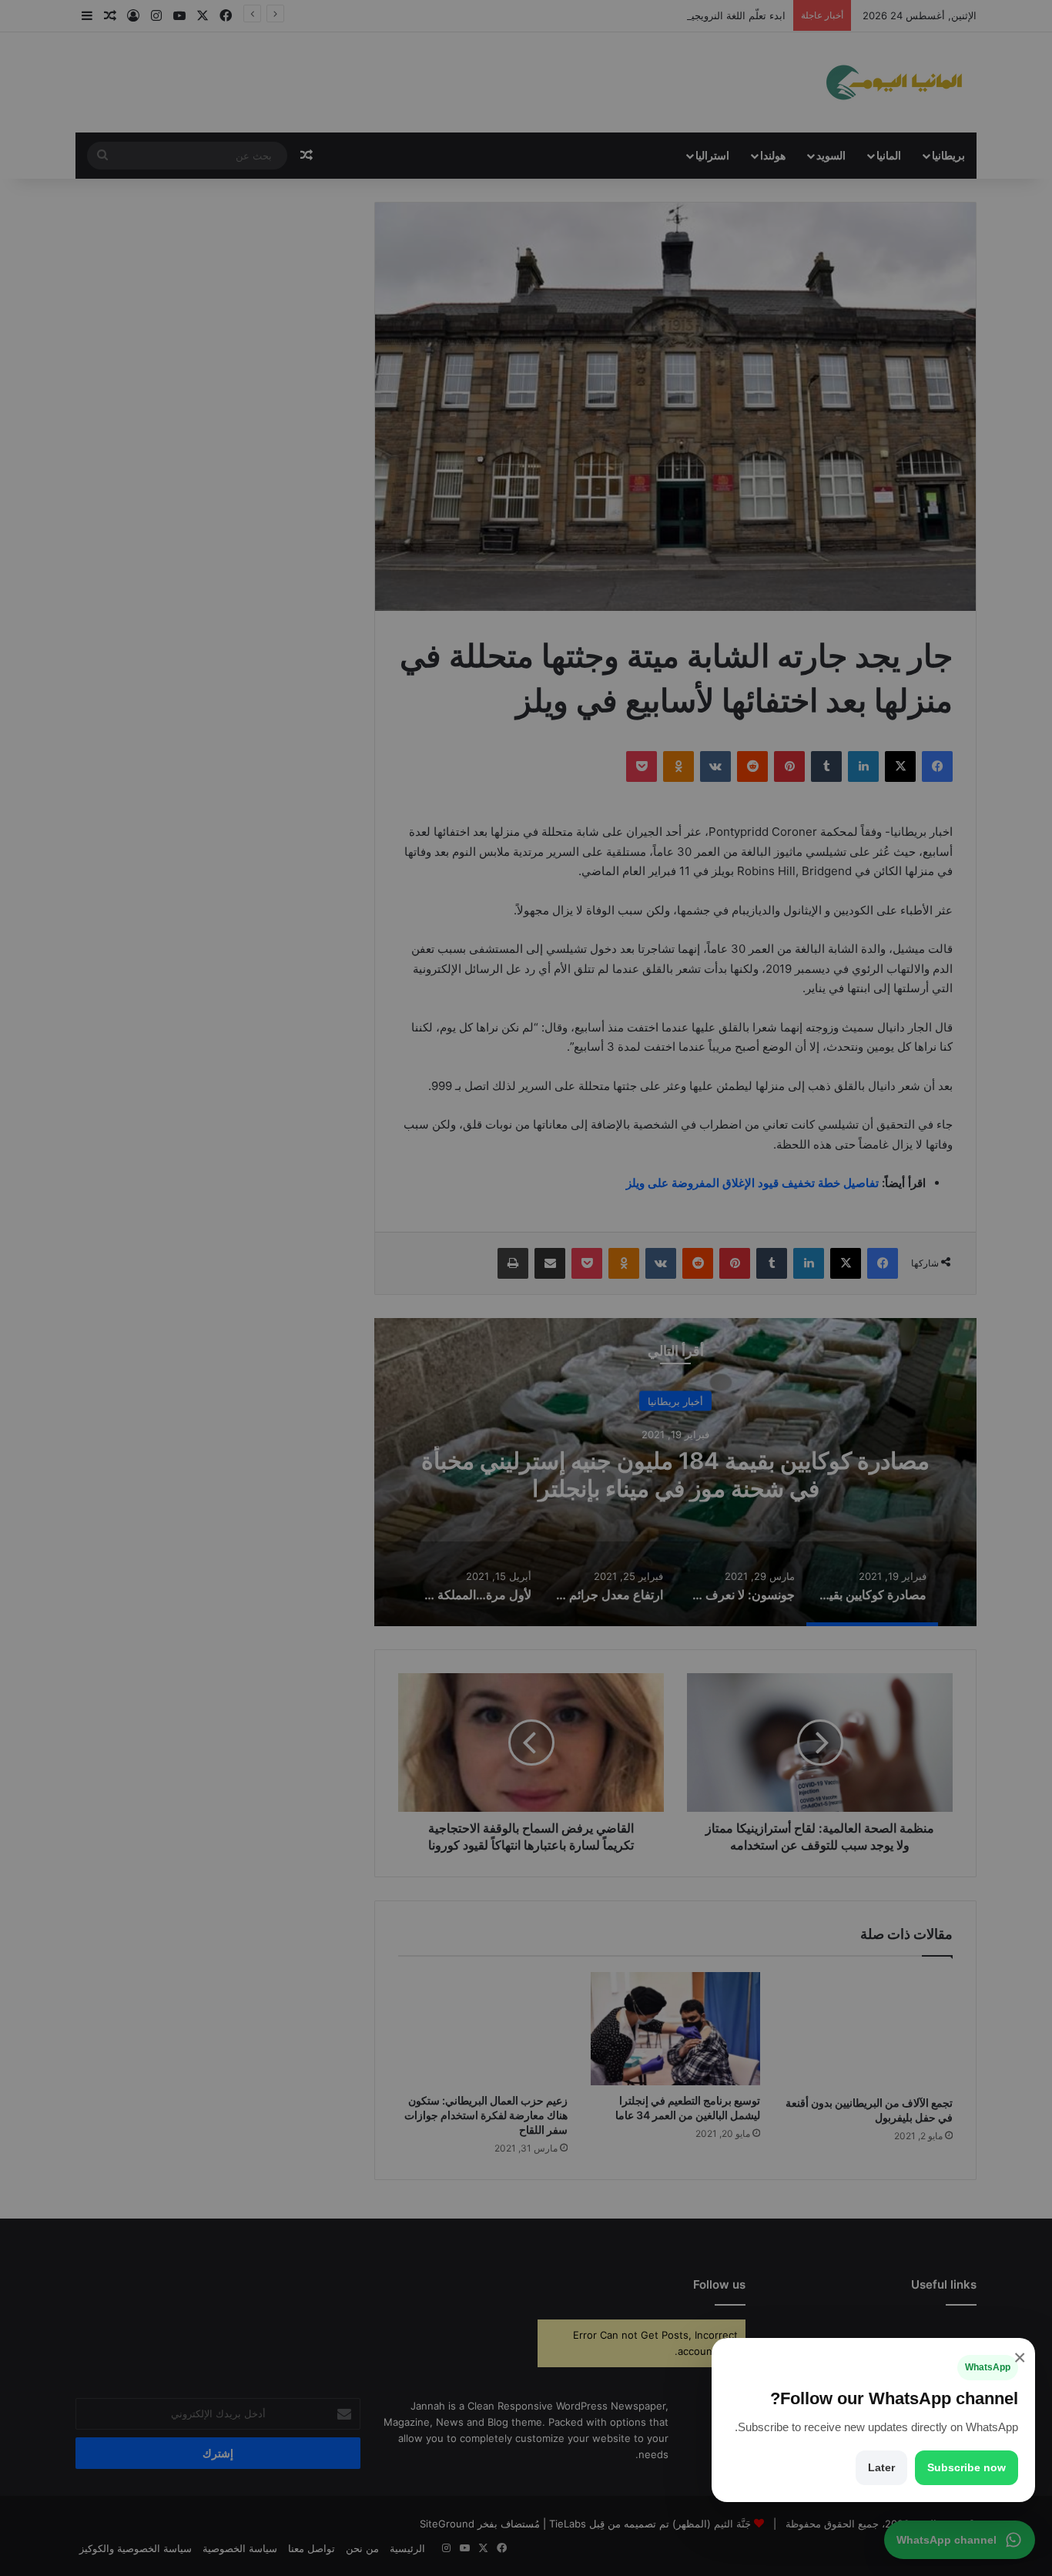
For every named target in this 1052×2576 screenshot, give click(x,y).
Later (881, 2467)
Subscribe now (967, 2467)
